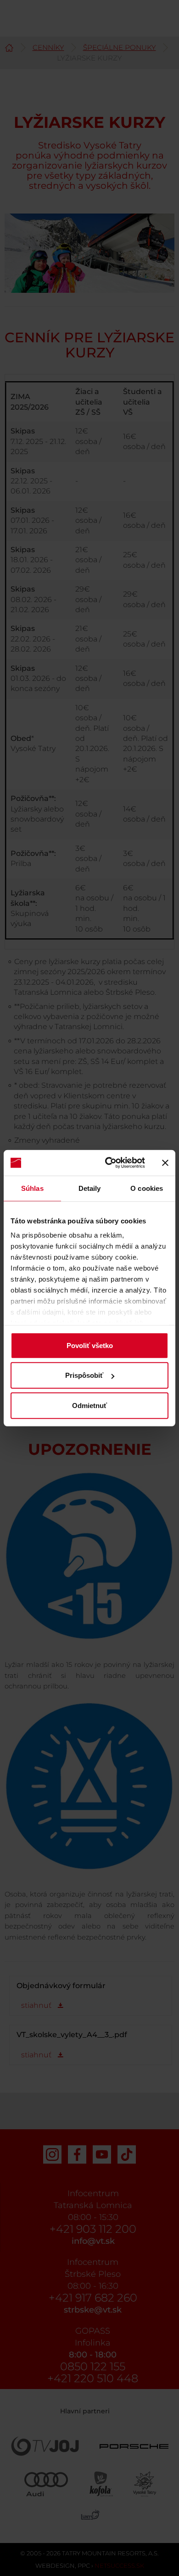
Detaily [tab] (90, 1188)
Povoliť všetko (90, 1345)
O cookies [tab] (147, 1188)
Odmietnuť (89, 1405)
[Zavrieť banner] (165, 1163)
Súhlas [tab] (32, 1188)
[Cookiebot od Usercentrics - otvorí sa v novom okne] (109, 1163)
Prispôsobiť (84, 1375)
